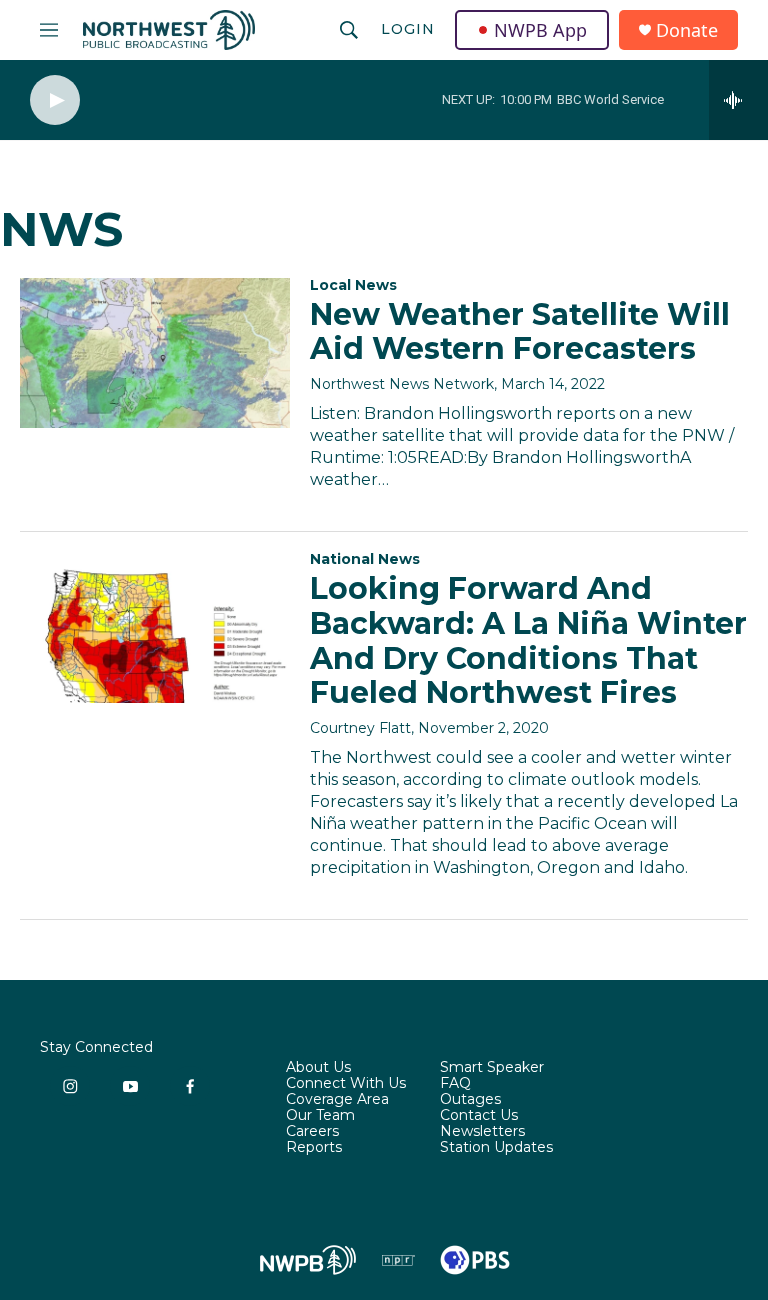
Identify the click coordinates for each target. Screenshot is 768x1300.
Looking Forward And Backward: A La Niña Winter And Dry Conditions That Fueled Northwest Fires (528, 640)
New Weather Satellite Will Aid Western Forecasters (520, 332)
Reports (314, 1148)
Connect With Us (346, 1084)
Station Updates (496, 1148)
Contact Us (479, 1116)
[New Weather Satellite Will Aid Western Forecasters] (155, 353)
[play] (55, 100)
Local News (353, 285)
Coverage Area (337, 1100)
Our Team (320, 1116)
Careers (312, 1132)
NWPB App (540, 30)
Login (408, 29)
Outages (470, 1100)
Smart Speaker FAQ (492, 1076)
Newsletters (482, 1132)
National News (365, 559)
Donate (687, 30)
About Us (318, 1068)
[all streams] (738, 100)
